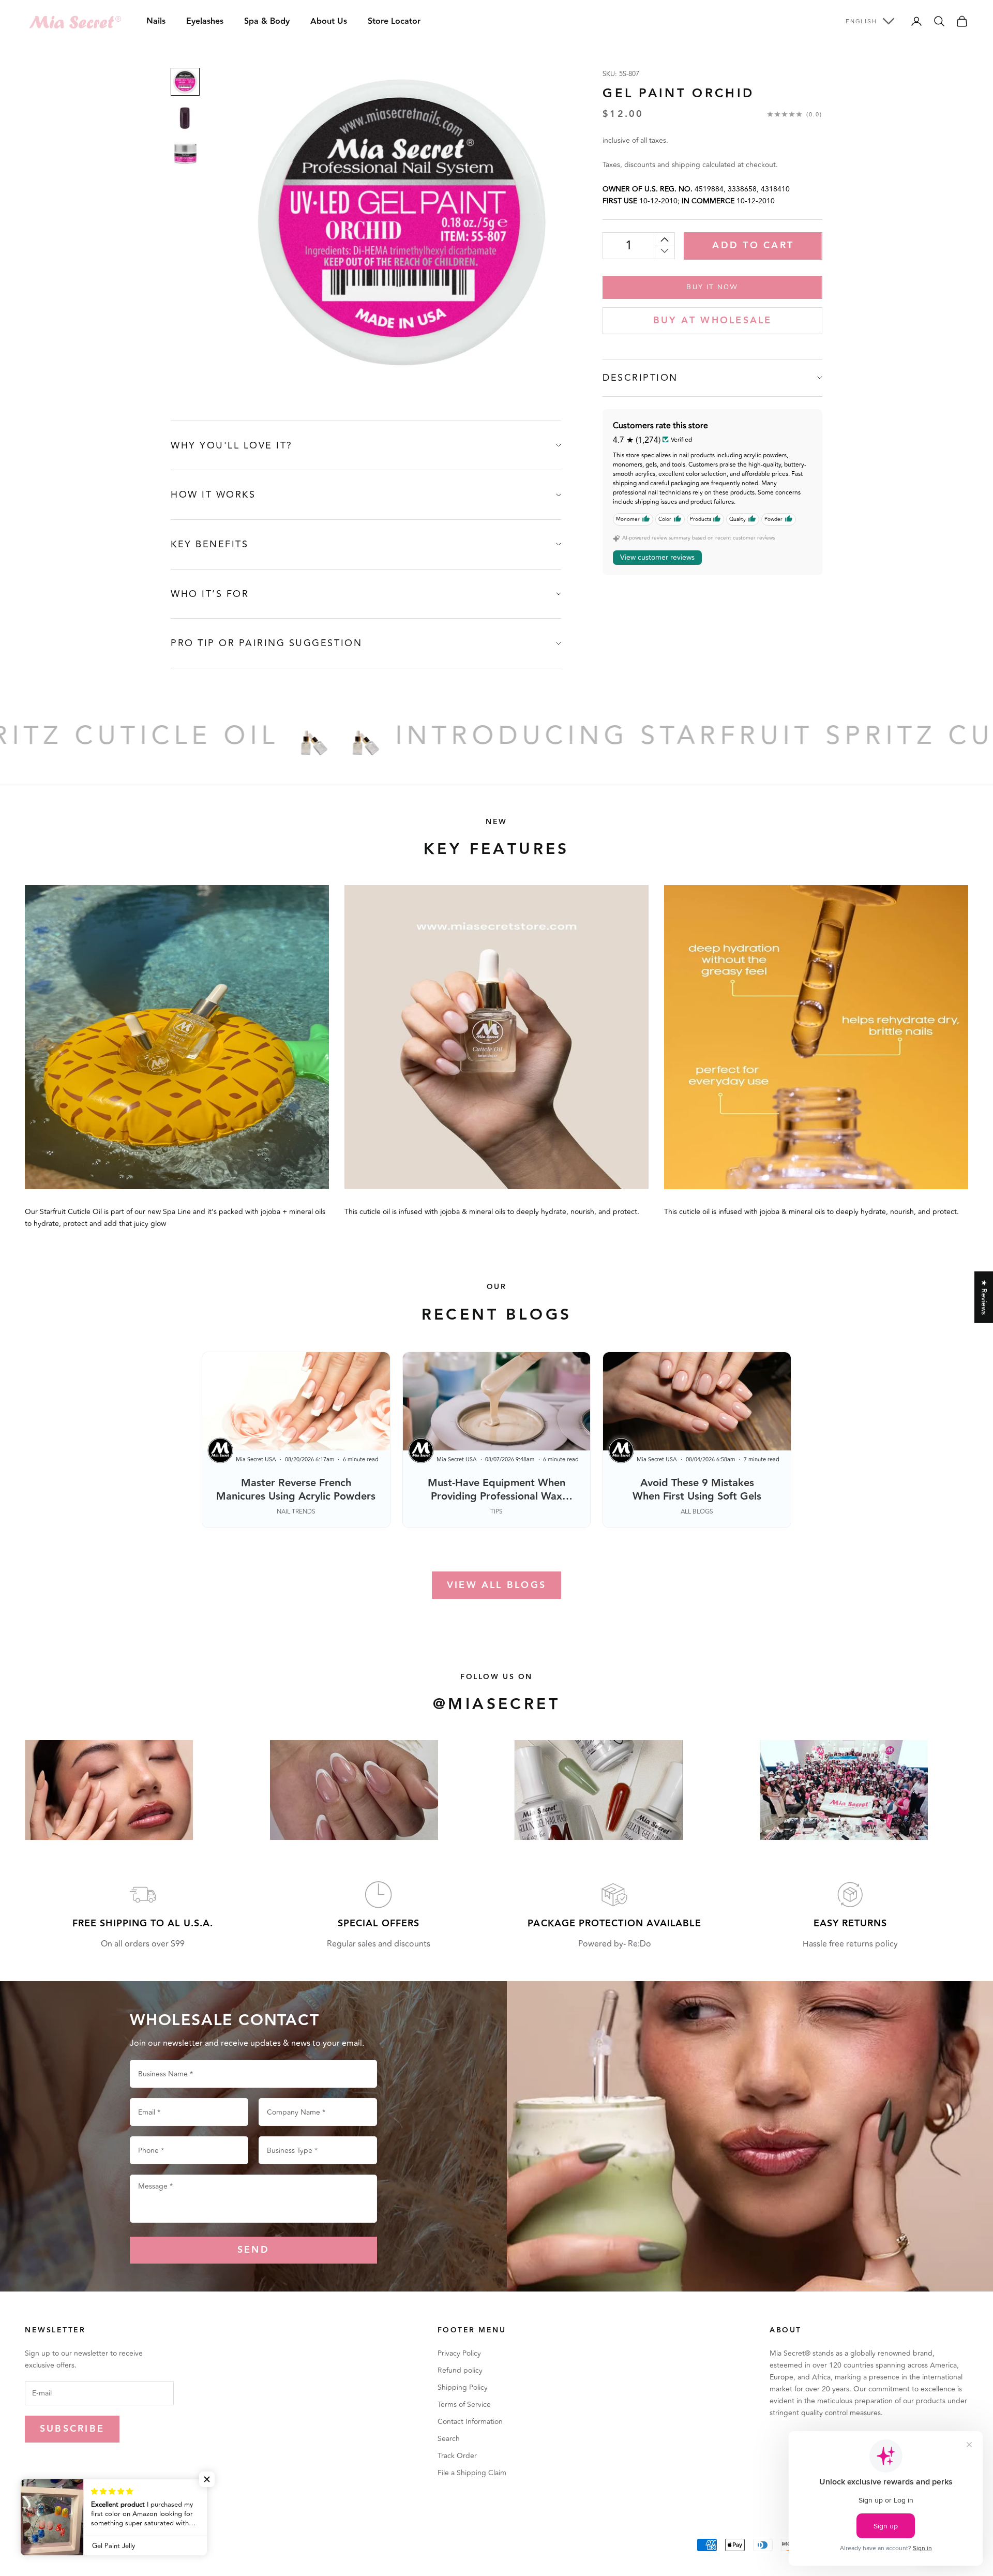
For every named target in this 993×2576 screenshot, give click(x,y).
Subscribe (72, 2429)
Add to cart (753, 245)
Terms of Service (464, 2405)
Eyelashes (205, 21)
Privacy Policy (459, 2353)
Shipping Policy (463, 2387)
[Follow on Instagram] (84, 2509)
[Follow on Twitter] (57, 2509)
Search (449, 2439)
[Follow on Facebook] (30, 2509)
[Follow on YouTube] (111, 2509)
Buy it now (712, 287)
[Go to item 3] (185, 154)
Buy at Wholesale (713, 320)
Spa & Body (267, 21)
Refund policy (460, 2370)
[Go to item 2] (185, 118)
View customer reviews (657, 557)
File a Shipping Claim (472, 2473)
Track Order (457, 2456)
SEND (253, 2250)
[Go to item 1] (185, 82)
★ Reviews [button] (984, 1297)
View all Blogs (496, 1585)
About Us (329, 21)
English (861, 21)
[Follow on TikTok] (138, 2509)
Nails (156, 21)
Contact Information (470, 2422)
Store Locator (394, 21)
